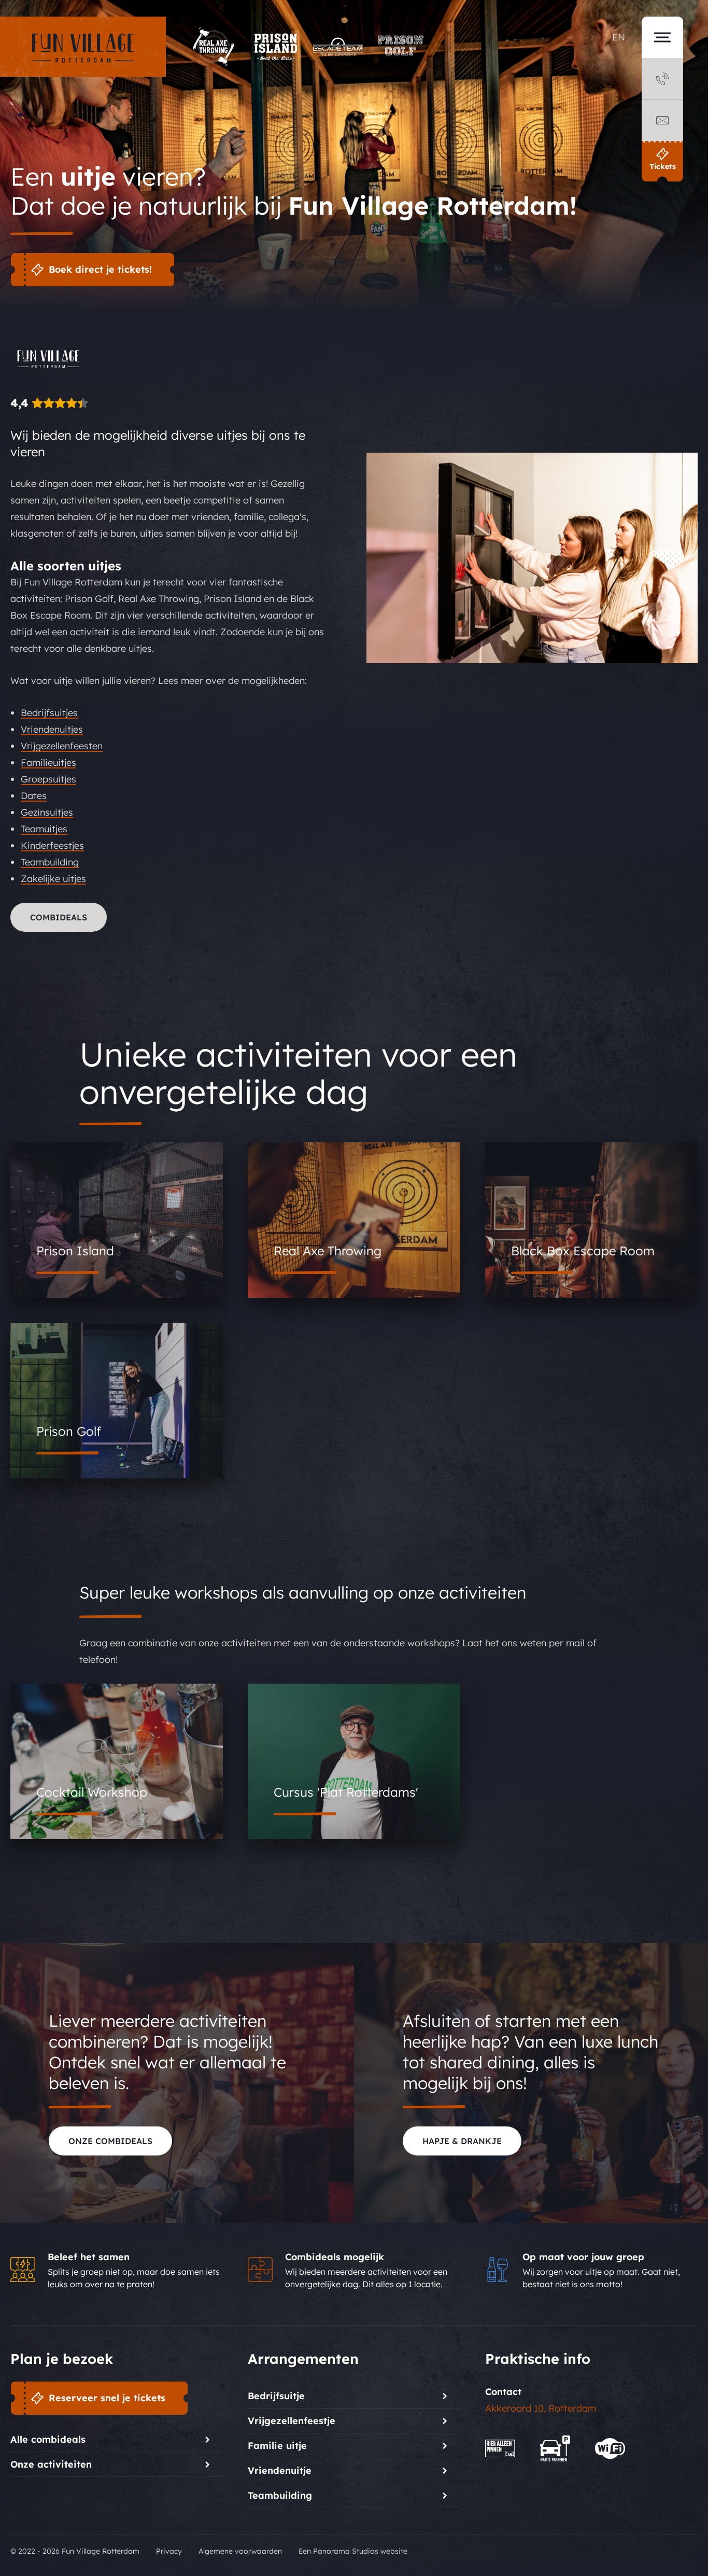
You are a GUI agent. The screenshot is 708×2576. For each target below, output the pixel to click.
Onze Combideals (110, 2141)
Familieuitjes (48, 762)
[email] (662, 120)
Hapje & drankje (462, 2141)
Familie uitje (277, 2446)
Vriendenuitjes (52, 729)
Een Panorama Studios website (353, 2551)
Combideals (59, 917)
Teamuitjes (44, 829)
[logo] (83, 47)
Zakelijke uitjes (53, 879)
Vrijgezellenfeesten (62, 746)
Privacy (169, 2551)
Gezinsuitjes (47, 812)
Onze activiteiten (51, 2464)
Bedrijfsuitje (276, 2396)
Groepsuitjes (48, 779)
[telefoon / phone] (662, 79)
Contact (503, 2392)
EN (619, 37)
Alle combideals (48, 2439)
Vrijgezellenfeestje (292, 2421)
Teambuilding (50, 862)
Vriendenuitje (280, 2470)
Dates (34, 796)
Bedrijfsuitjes (49, 713)
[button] (662, 96)
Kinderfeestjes (52, 845)
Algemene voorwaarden (240, 2551)
